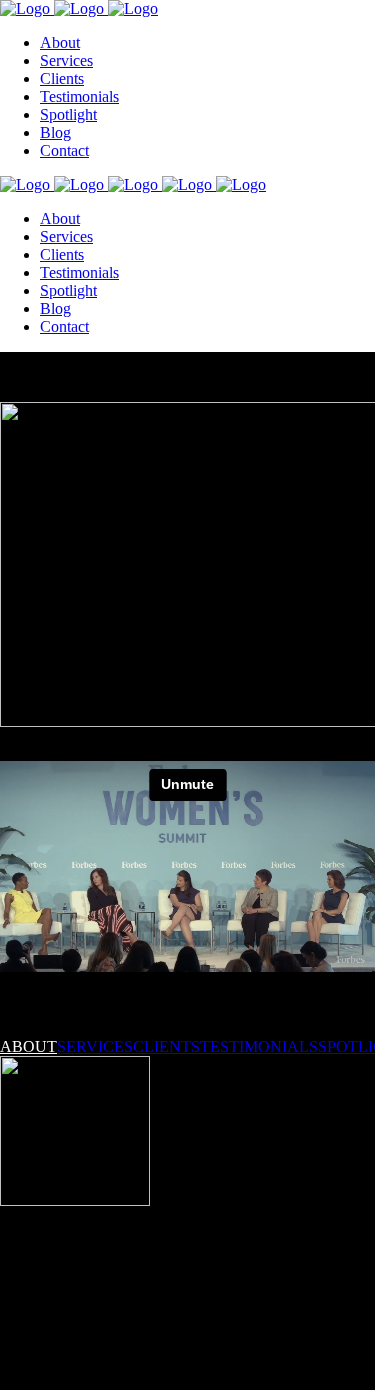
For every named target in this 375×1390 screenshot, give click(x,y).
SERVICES (95, 1046)
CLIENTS (166, 1046)
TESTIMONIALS (259, 1046)
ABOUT (28, 1046)
